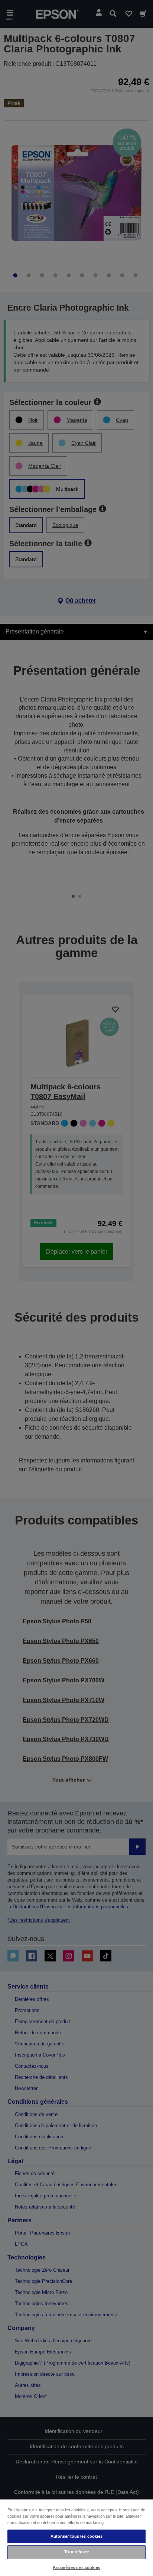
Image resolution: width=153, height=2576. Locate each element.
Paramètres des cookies (76, 2567)
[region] (76, 2537)
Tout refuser (76, 2552)
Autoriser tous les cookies (77, 2536)
